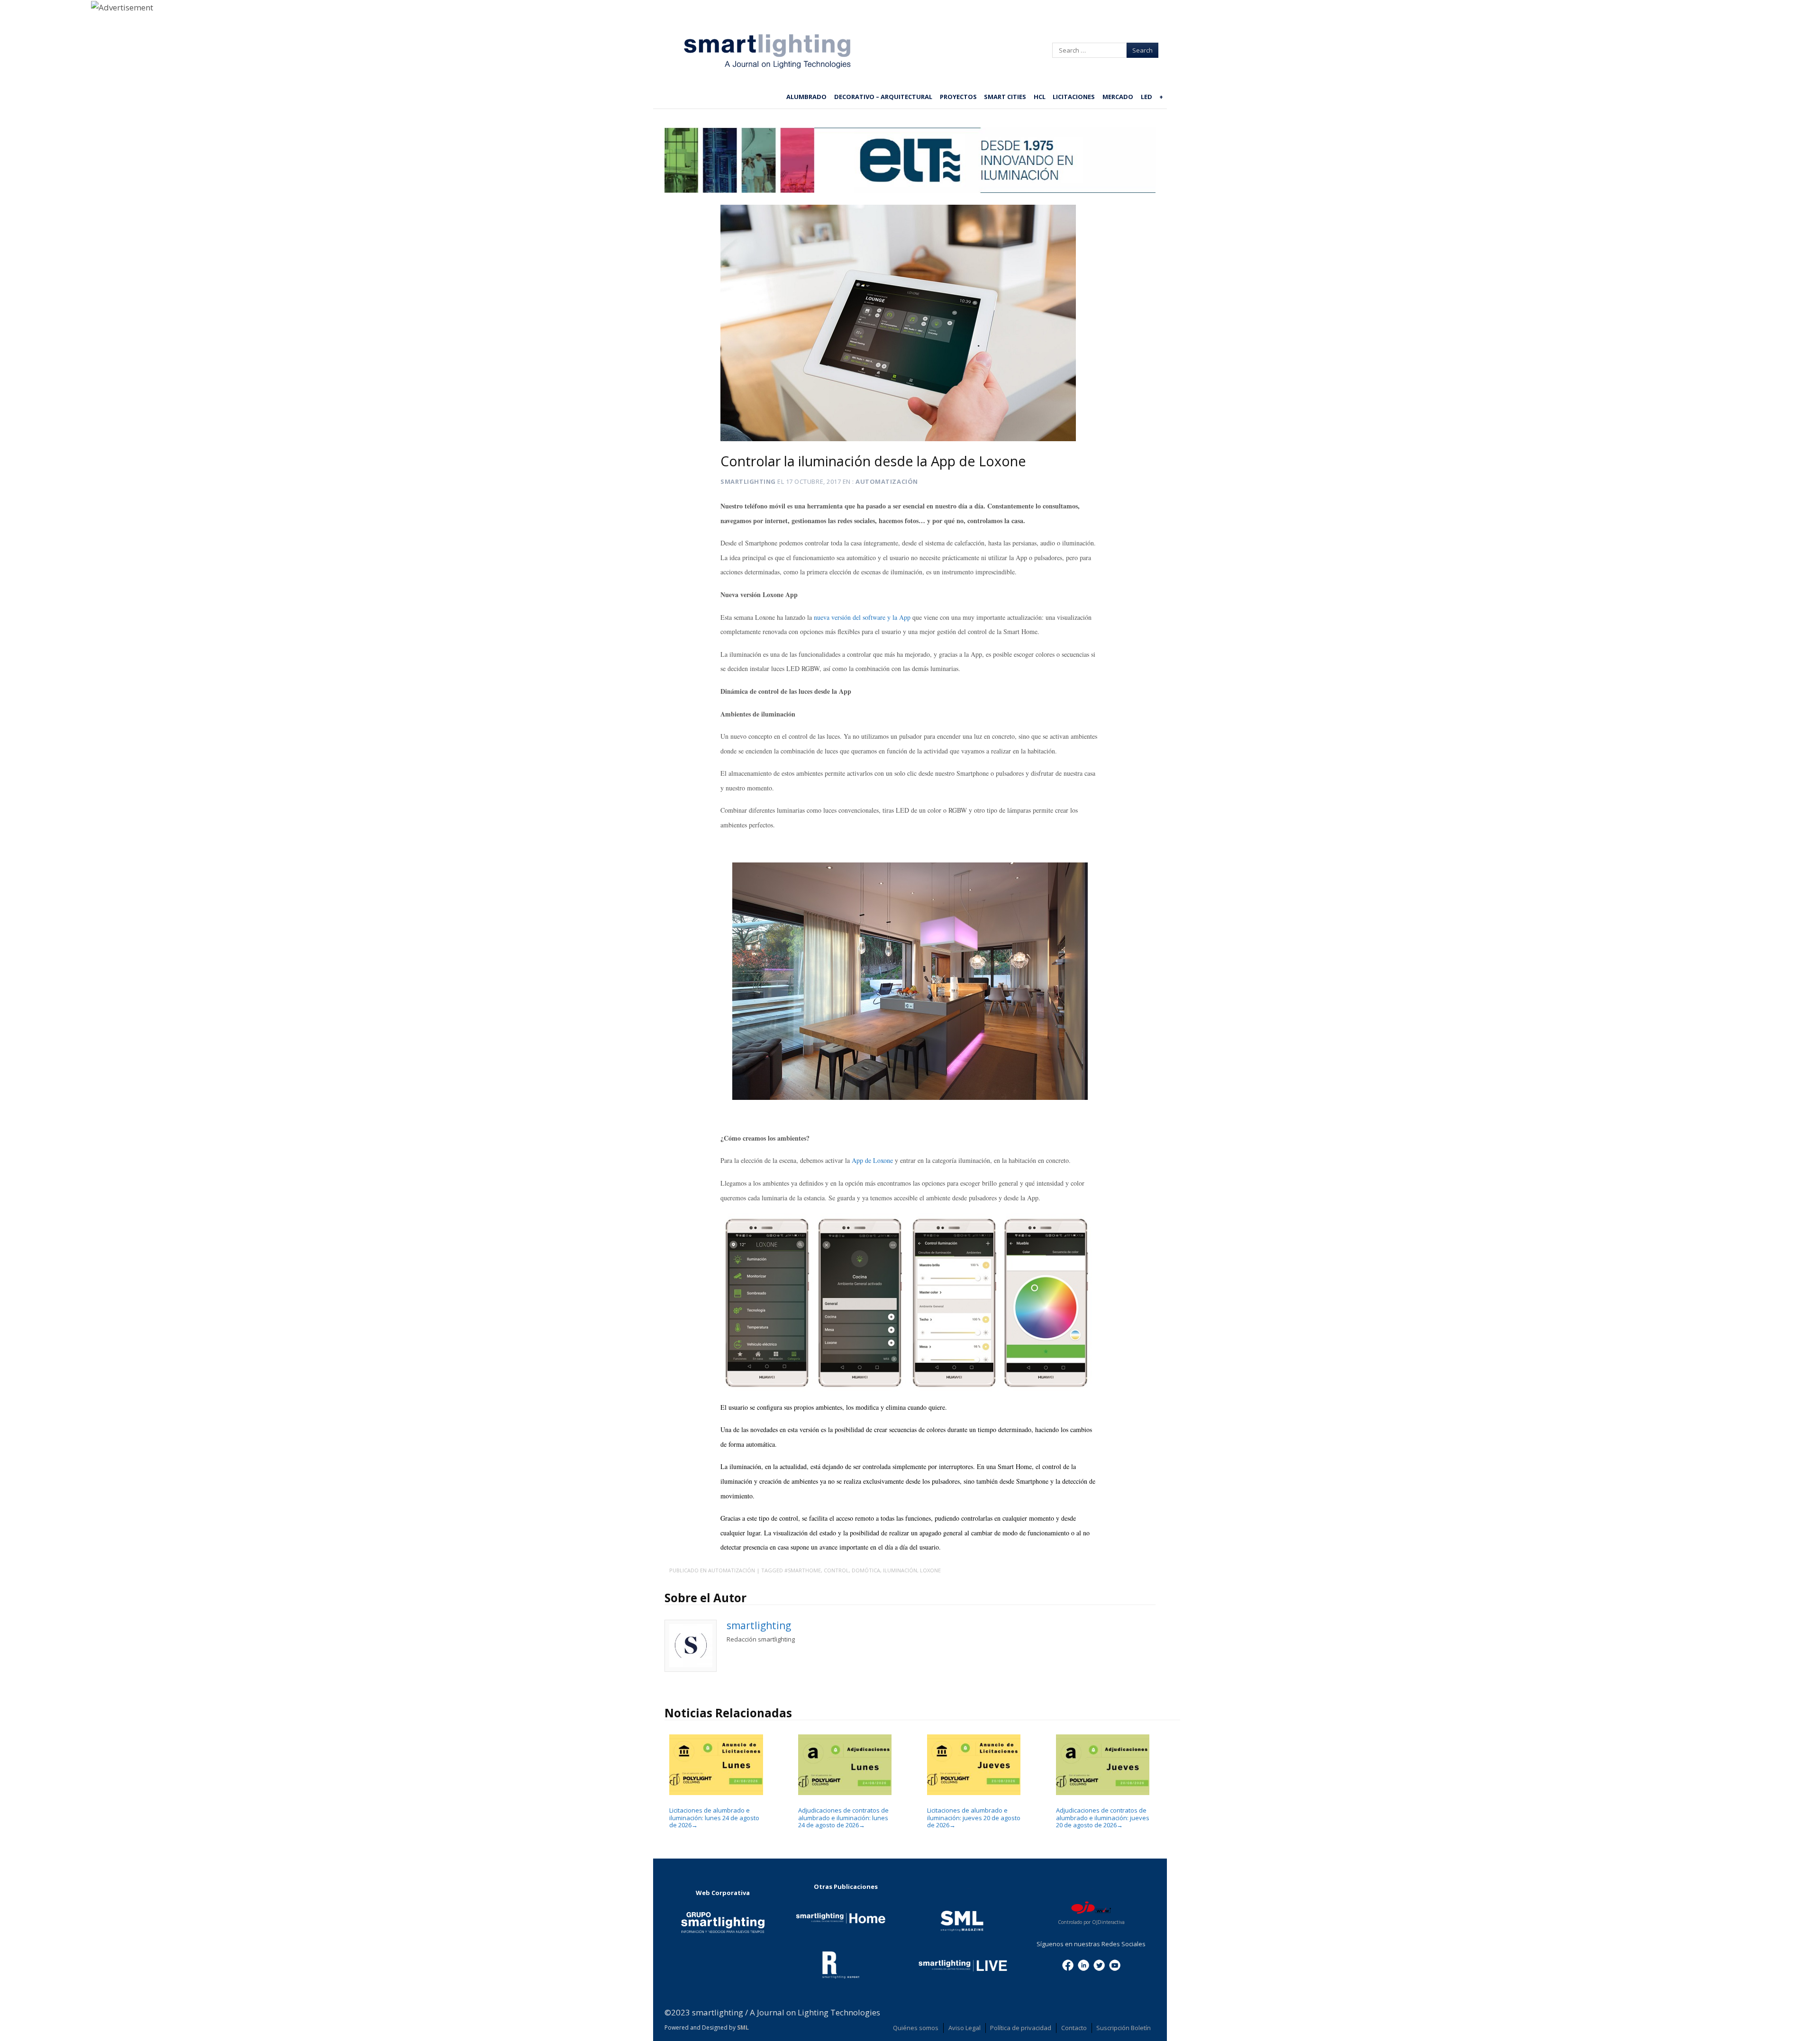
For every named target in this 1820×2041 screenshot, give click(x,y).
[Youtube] (1115, 1964)
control (836, 1570)
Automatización (887, 481)
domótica (866, 1570)
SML (743, 2027)
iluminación (900, 1570)
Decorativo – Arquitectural (883, 97)
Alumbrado (806, 97)
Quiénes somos (916, 2028)
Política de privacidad (1021, 2028)
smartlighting (748, 481)
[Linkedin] (1083, 1964)
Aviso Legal (965, 2028)
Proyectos (958, 97)
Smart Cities (1005, 97)
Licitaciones (1074, 97)
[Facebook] (1068, 1964)
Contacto (1074, 2028)
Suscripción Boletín (1124, 2028)
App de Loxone (873, 1160)
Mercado (1118, 97)
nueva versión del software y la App (862, 617)
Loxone (930, 1570)
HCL (1040, 97)
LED (1147, 97)
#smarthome (803, 1570)
